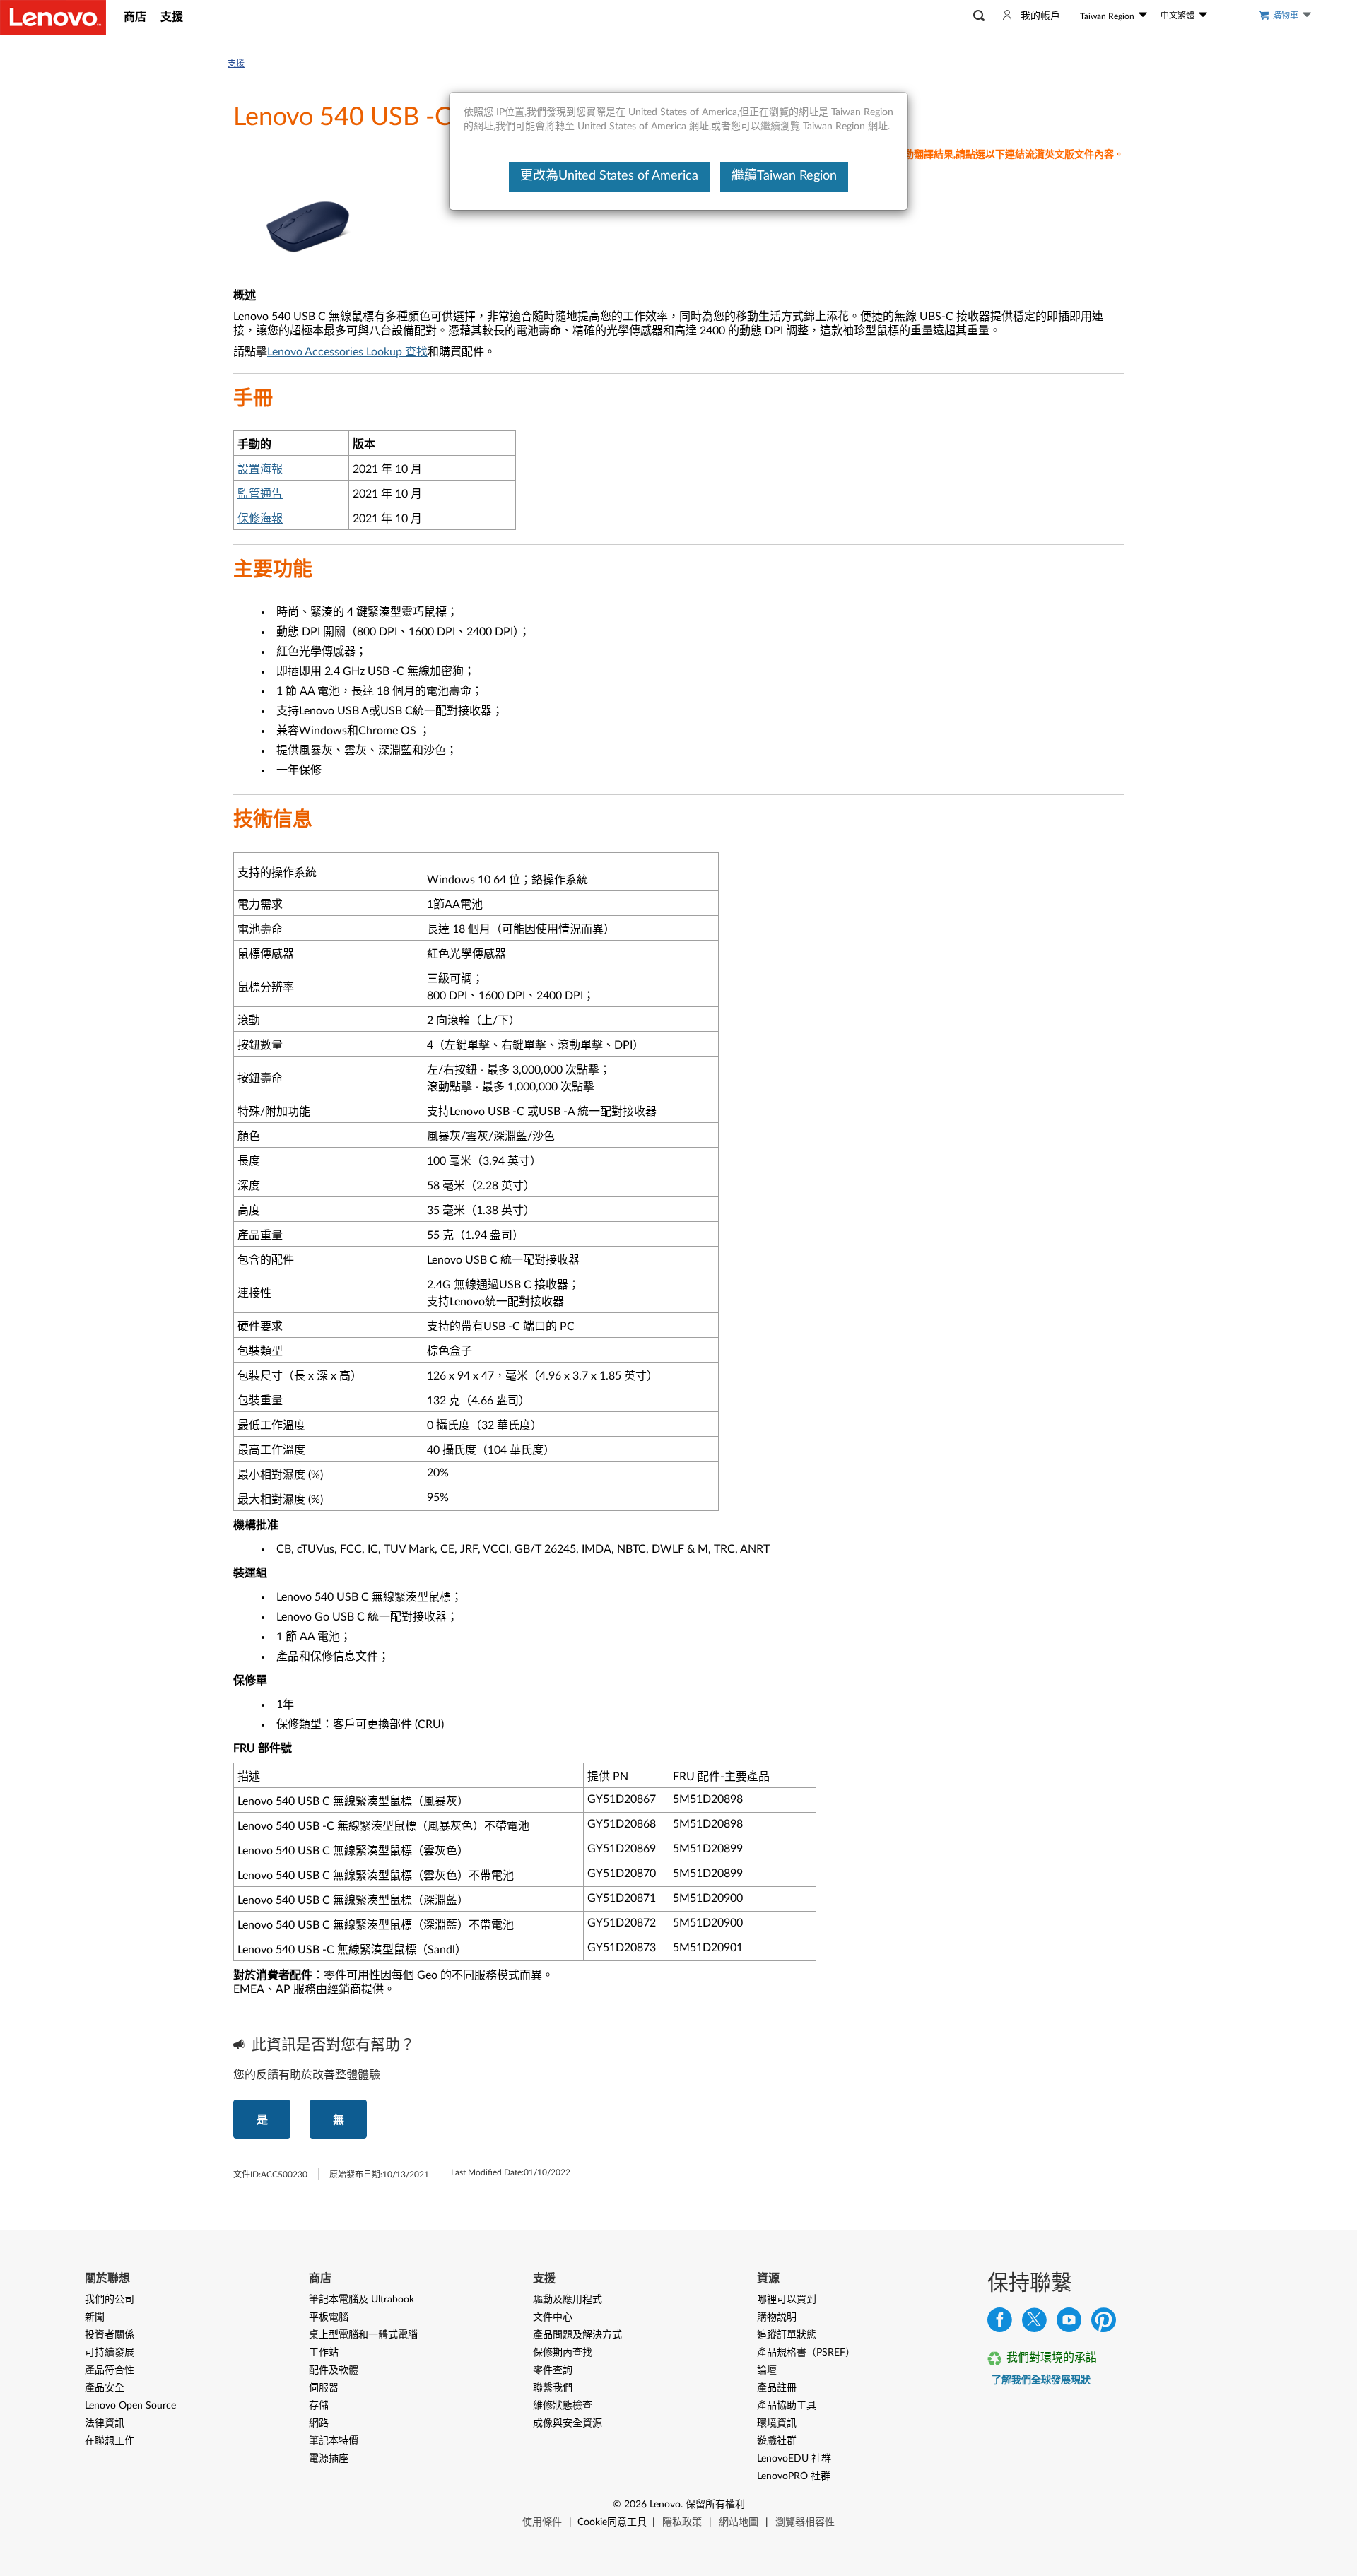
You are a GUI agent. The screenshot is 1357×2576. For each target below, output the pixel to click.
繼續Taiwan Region (784, 176)
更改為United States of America (609, 176)
